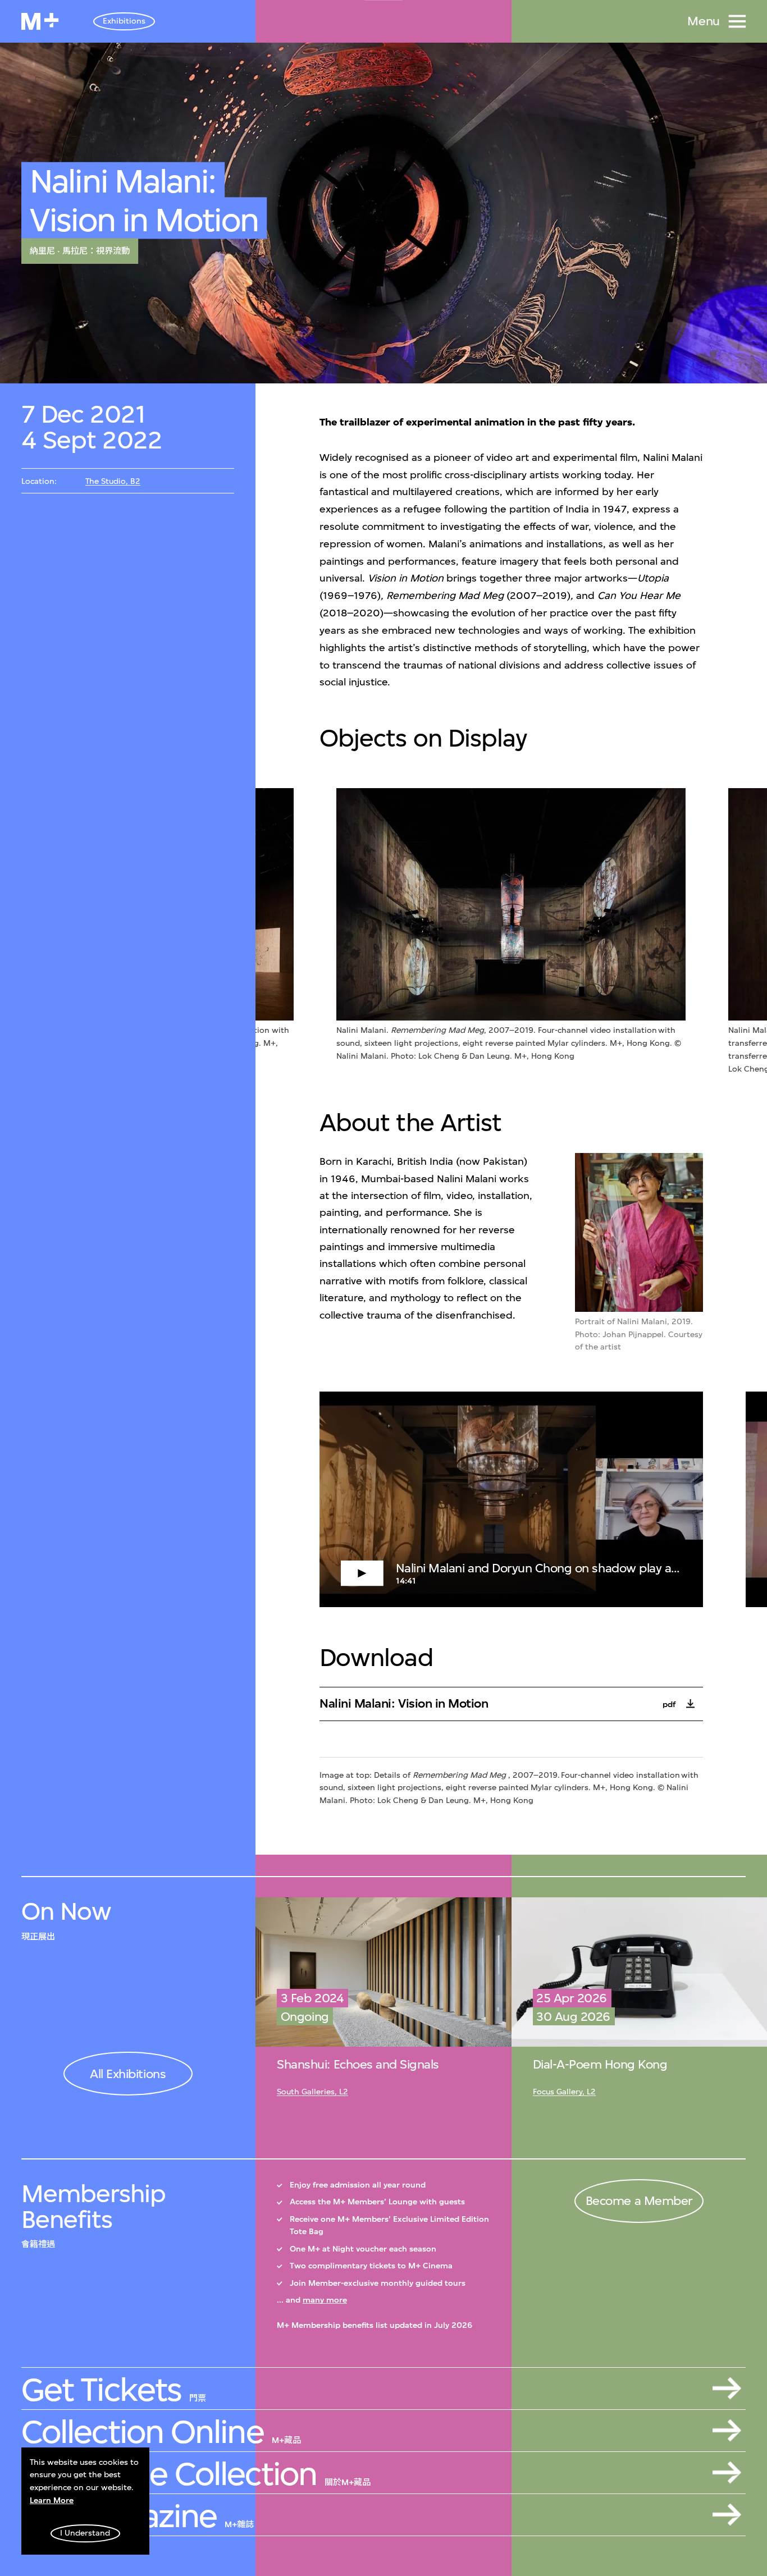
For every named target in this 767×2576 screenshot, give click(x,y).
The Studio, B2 (113, 481)
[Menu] (737, 21)
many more (325, 2300)
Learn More (52, 2500)
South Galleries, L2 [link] (312, 2092)
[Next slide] (725, 932)
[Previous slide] (298, 932)
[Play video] (511, 1499)
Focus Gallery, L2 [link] (564, 2092)
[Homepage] (40, 21)
